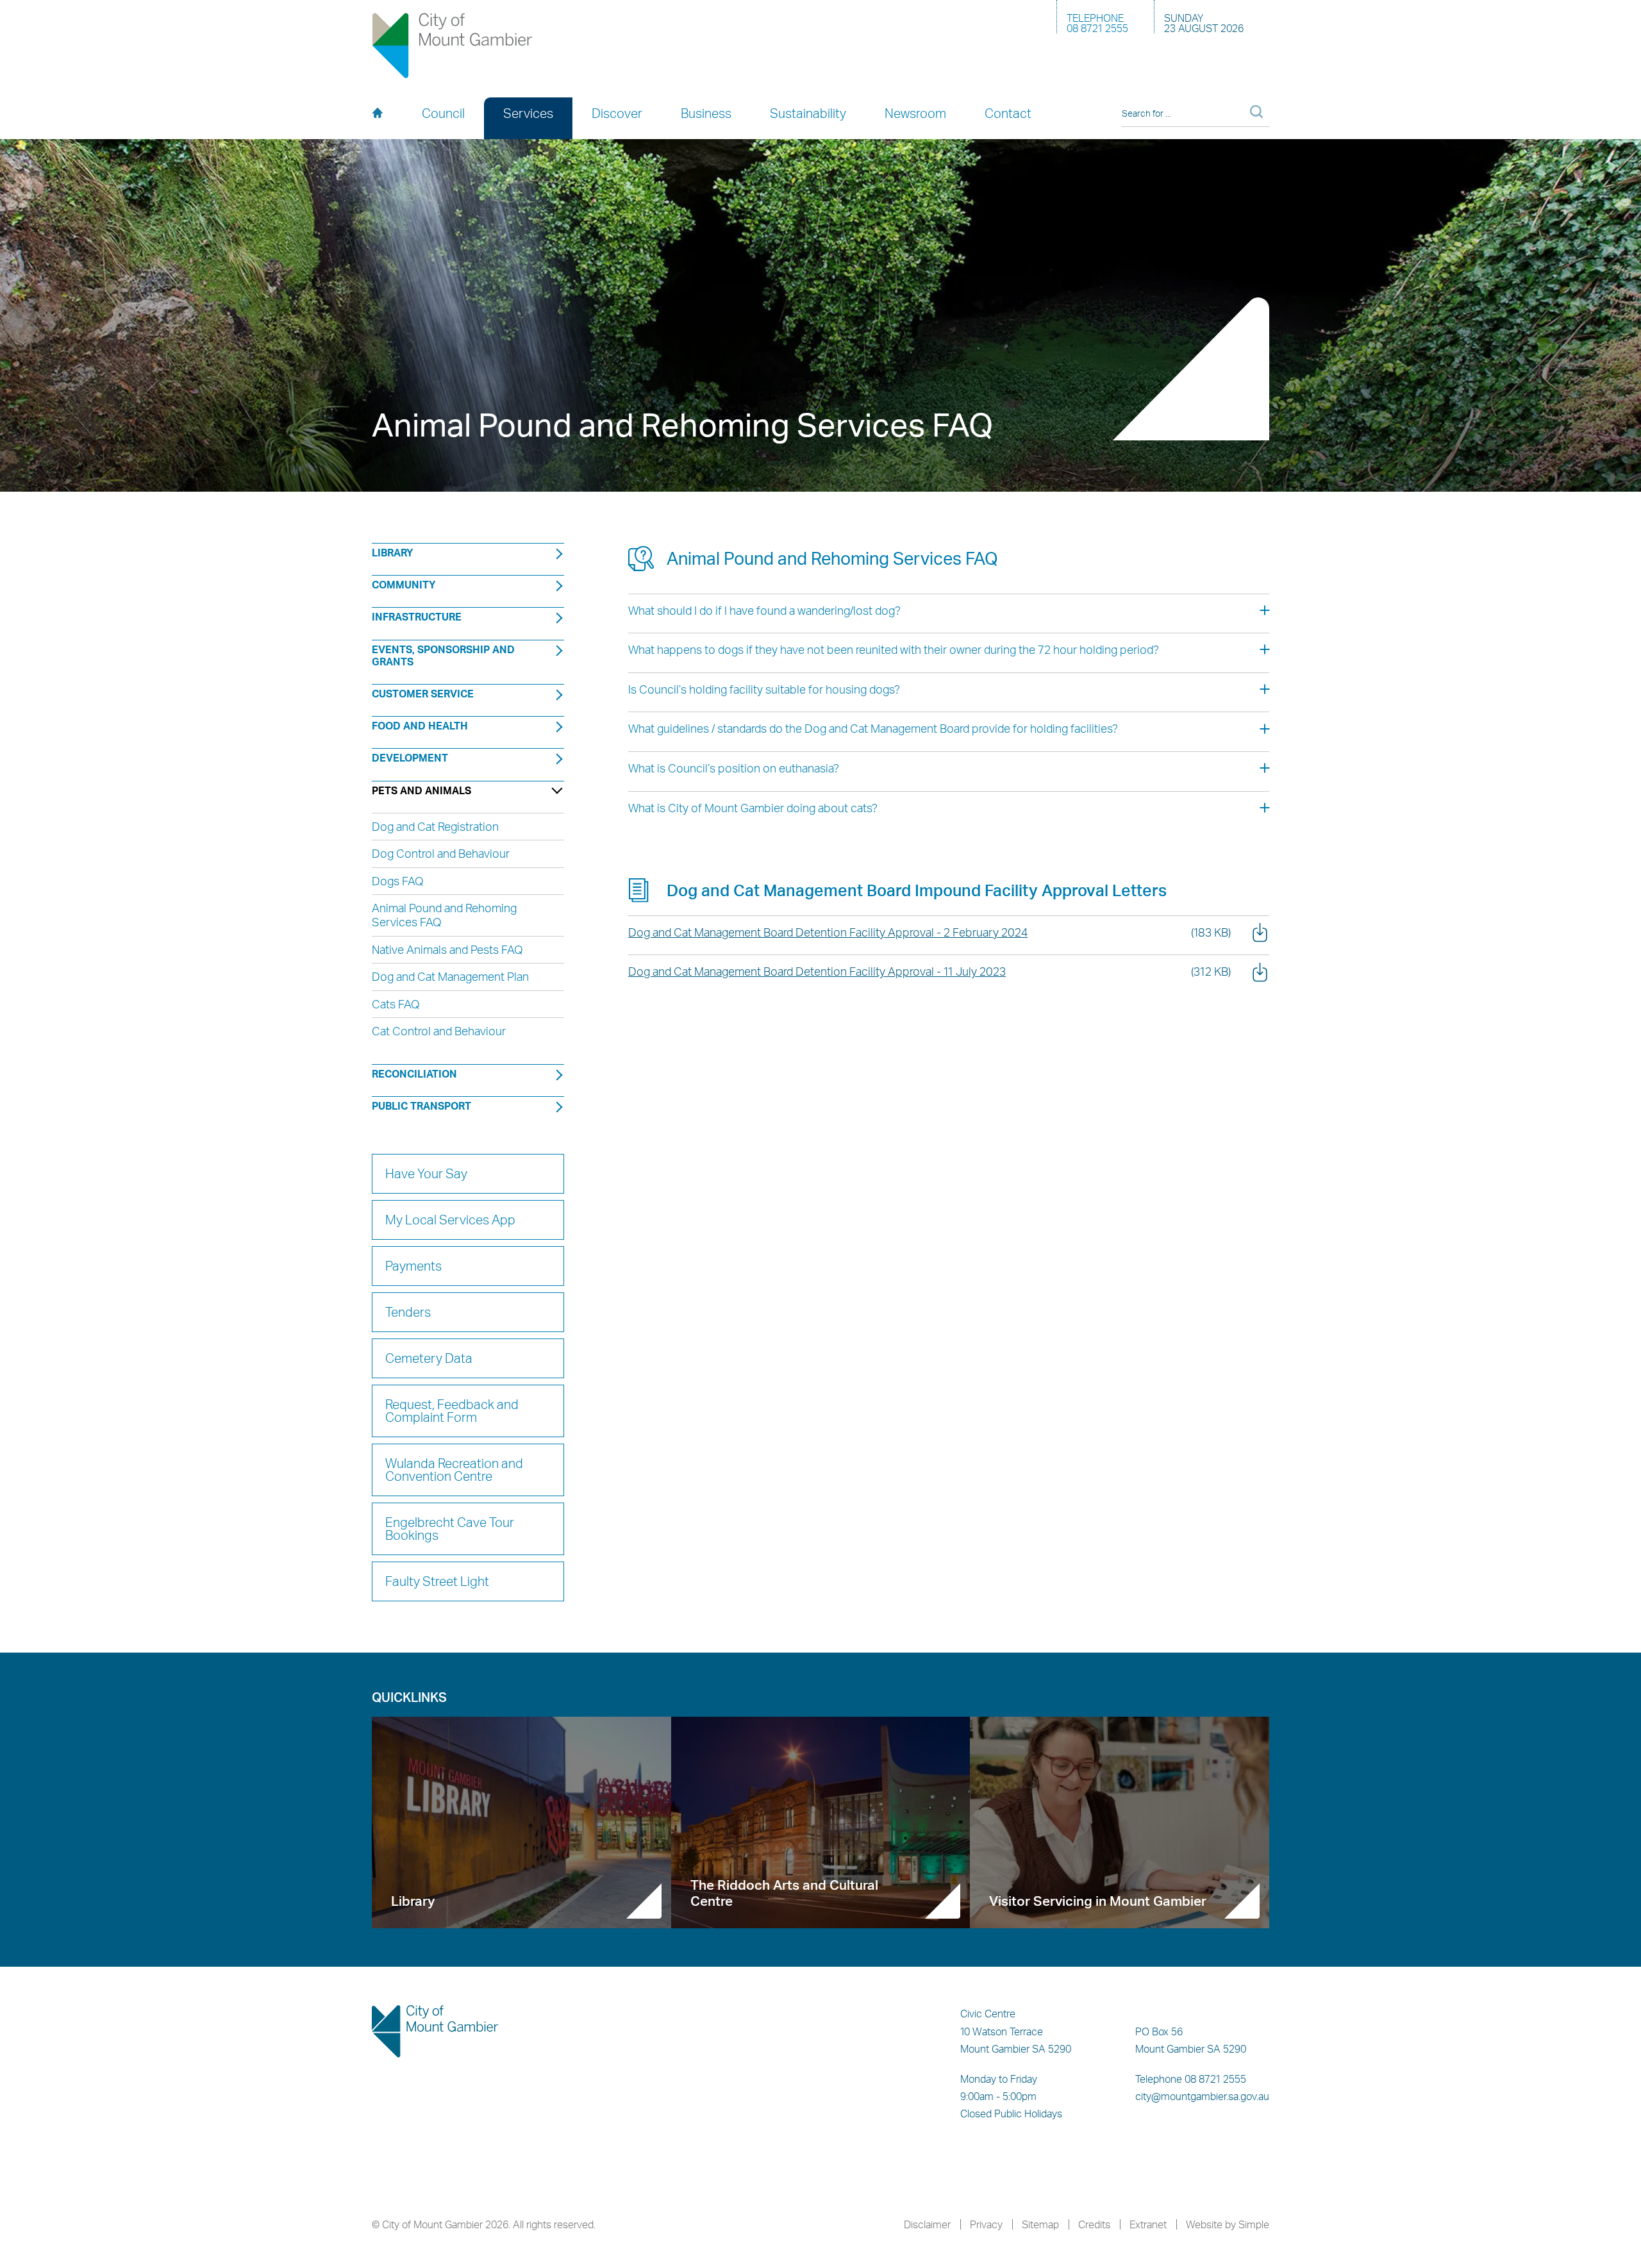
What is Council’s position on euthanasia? (734, 768)
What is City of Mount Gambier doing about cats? (753, 808)
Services (528, 113)
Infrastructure (417, 617)
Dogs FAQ (398, 881)
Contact (1008, 113)
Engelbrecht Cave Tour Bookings (450, 1529)
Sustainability (808, 113)
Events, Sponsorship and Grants (443, 655)
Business (706, 113)
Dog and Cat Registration (435, 826)
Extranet (1148, 2224)
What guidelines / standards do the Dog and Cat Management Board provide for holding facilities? (873, 728)
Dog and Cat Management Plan (450, 976)
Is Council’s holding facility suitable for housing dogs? (764, 689)
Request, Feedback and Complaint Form (452, 1411)
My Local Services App (450, 1220)
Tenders (408, 1312)
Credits (1094, 2224)
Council (443, 113)
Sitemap (1040, 2224)
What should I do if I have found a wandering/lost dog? (764, 610)
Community (404, 585)
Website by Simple (1228, 2224)
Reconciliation (414, 1074)
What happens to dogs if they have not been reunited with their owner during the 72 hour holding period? (894, 649)
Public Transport (421, 1106)
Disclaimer (927, 2224)
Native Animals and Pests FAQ (447, 949)
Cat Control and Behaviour (439, 1031)
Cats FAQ (396, 1004)
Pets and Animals (421, 790)
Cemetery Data (429, 1358)
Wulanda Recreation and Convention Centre (454, 1470)
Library (393, 553)
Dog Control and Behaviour (441, 853)
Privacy (986, 2224)
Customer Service (423, 694)
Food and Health (420, 726)
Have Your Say (426, 1173)
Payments (413, 1266)
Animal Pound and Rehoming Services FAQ (444, 915)
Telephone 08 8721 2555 (1191, 2079)
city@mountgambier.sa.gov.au (1202, 2096)
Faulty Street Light (437, 1581)
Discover (617, 113)
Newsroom (915, 113)
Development (410, 758)
